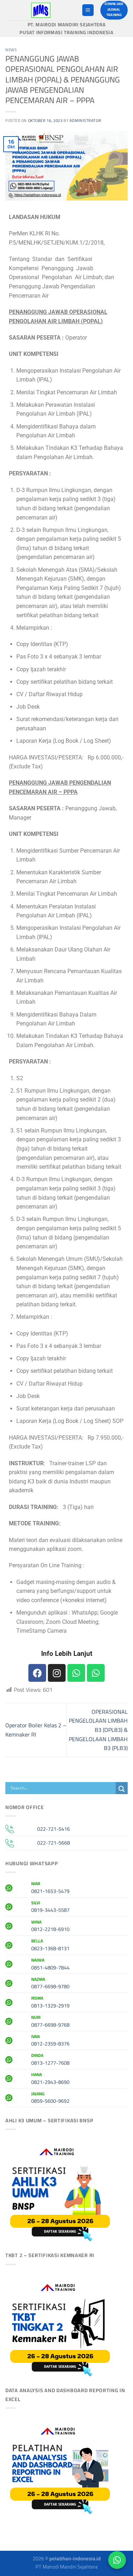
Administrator (85, 120)
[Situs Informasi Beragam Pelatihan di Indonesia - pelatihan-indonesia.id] (41, 10)
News (11, 50)
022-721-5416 (54, 1829)
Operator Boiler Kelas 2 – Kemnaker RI (36, 1730)
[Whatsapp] (76, 1673)
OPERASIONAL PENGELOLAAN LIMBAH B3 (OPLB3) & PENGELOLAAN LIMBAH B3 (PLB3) (98, 1730)
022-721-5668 (54, 1843)
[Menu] (88, 10)
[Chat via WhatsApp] (117, 2560)
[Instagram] (57, 1673)
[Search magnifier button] (122, 1789)
